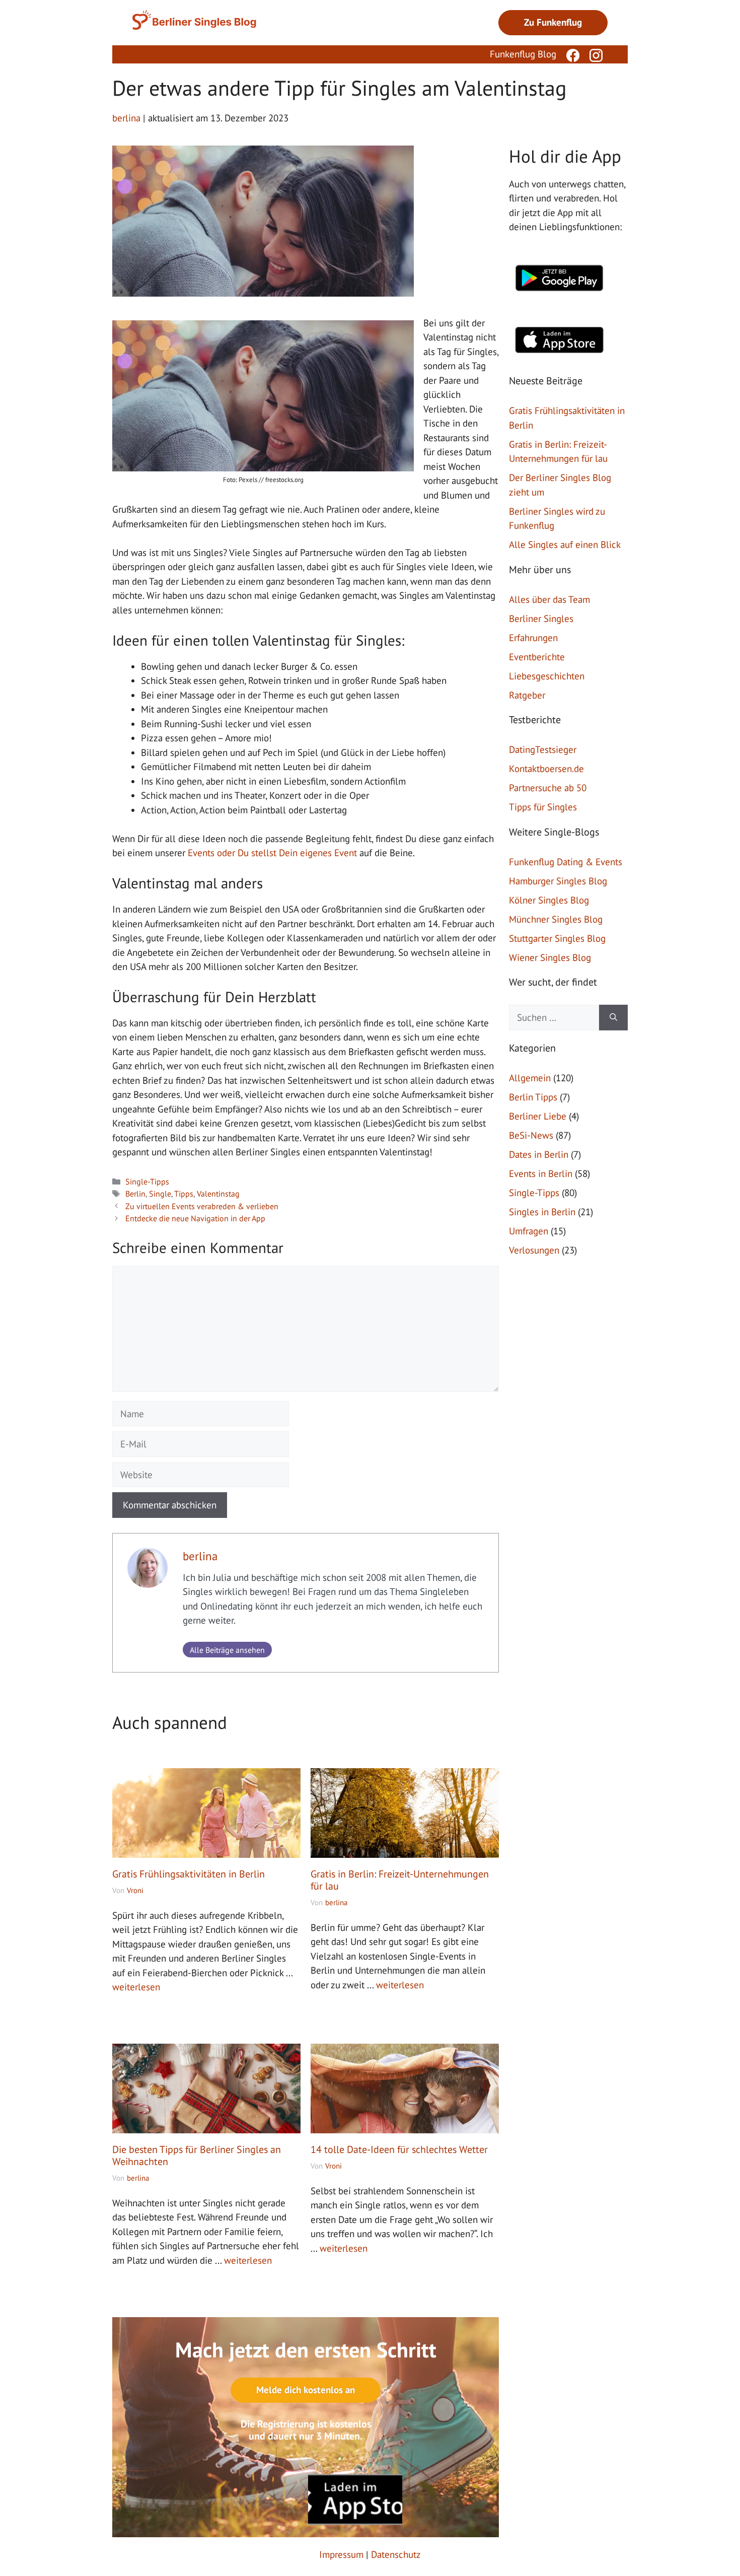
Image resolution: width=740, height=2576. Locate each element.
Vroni (135, 1890)
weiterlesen (136, 1987)
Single (160, 1194)
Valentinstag (218, 1194)
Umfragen (529, 1231)
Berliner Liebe (538, 1116)
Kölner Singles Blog (549, 900)
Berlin (135, 1194)
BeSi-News (531, 1135)
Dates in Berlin (539, 1154)
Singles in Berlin (542, 1212)
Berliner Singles (541, 618)
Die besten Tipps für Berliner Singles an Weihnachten (197, 2155)
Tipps (184, 1194)
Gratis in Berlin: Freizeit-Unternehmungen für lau (400, 1880)
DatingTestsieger (543, 749)
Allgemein (530, 1078)
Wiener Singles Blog (550, 957)
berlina (200, 1556)
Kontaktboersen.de (546, 769)
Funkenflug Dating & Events (566, 862)
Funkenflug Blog (523, 54)
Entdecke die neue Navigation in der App (195, 1218)
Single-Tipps (147, 1181)
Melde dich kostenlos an (306, 2390)
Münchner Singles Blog (556, 919)
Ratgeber (527, 695)
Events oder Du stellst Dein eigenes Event (272, 853)
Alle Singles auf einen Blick (565, 544)
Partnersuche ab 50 (548, 788)
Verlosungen (534, 1250)
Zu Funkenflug (553, 22)
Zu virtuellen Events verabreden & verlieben (202, 1206)
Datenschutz (396, 2546)
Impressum (341, 2546)
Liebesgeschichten (547, 676)
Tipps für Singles (543, 807)
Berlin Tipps (533, 1097)
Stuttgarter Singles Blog (557, 938)
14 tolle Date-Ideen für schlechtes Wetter (399, 2149)
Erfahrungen (533, 638)
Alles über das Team (549, 599)
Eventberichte (537, 657)
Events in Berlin (541, 1173)
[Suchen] (613, 1018)
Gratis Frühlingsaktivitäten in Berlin (189, 1874)
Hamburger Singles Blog (558, 881)
